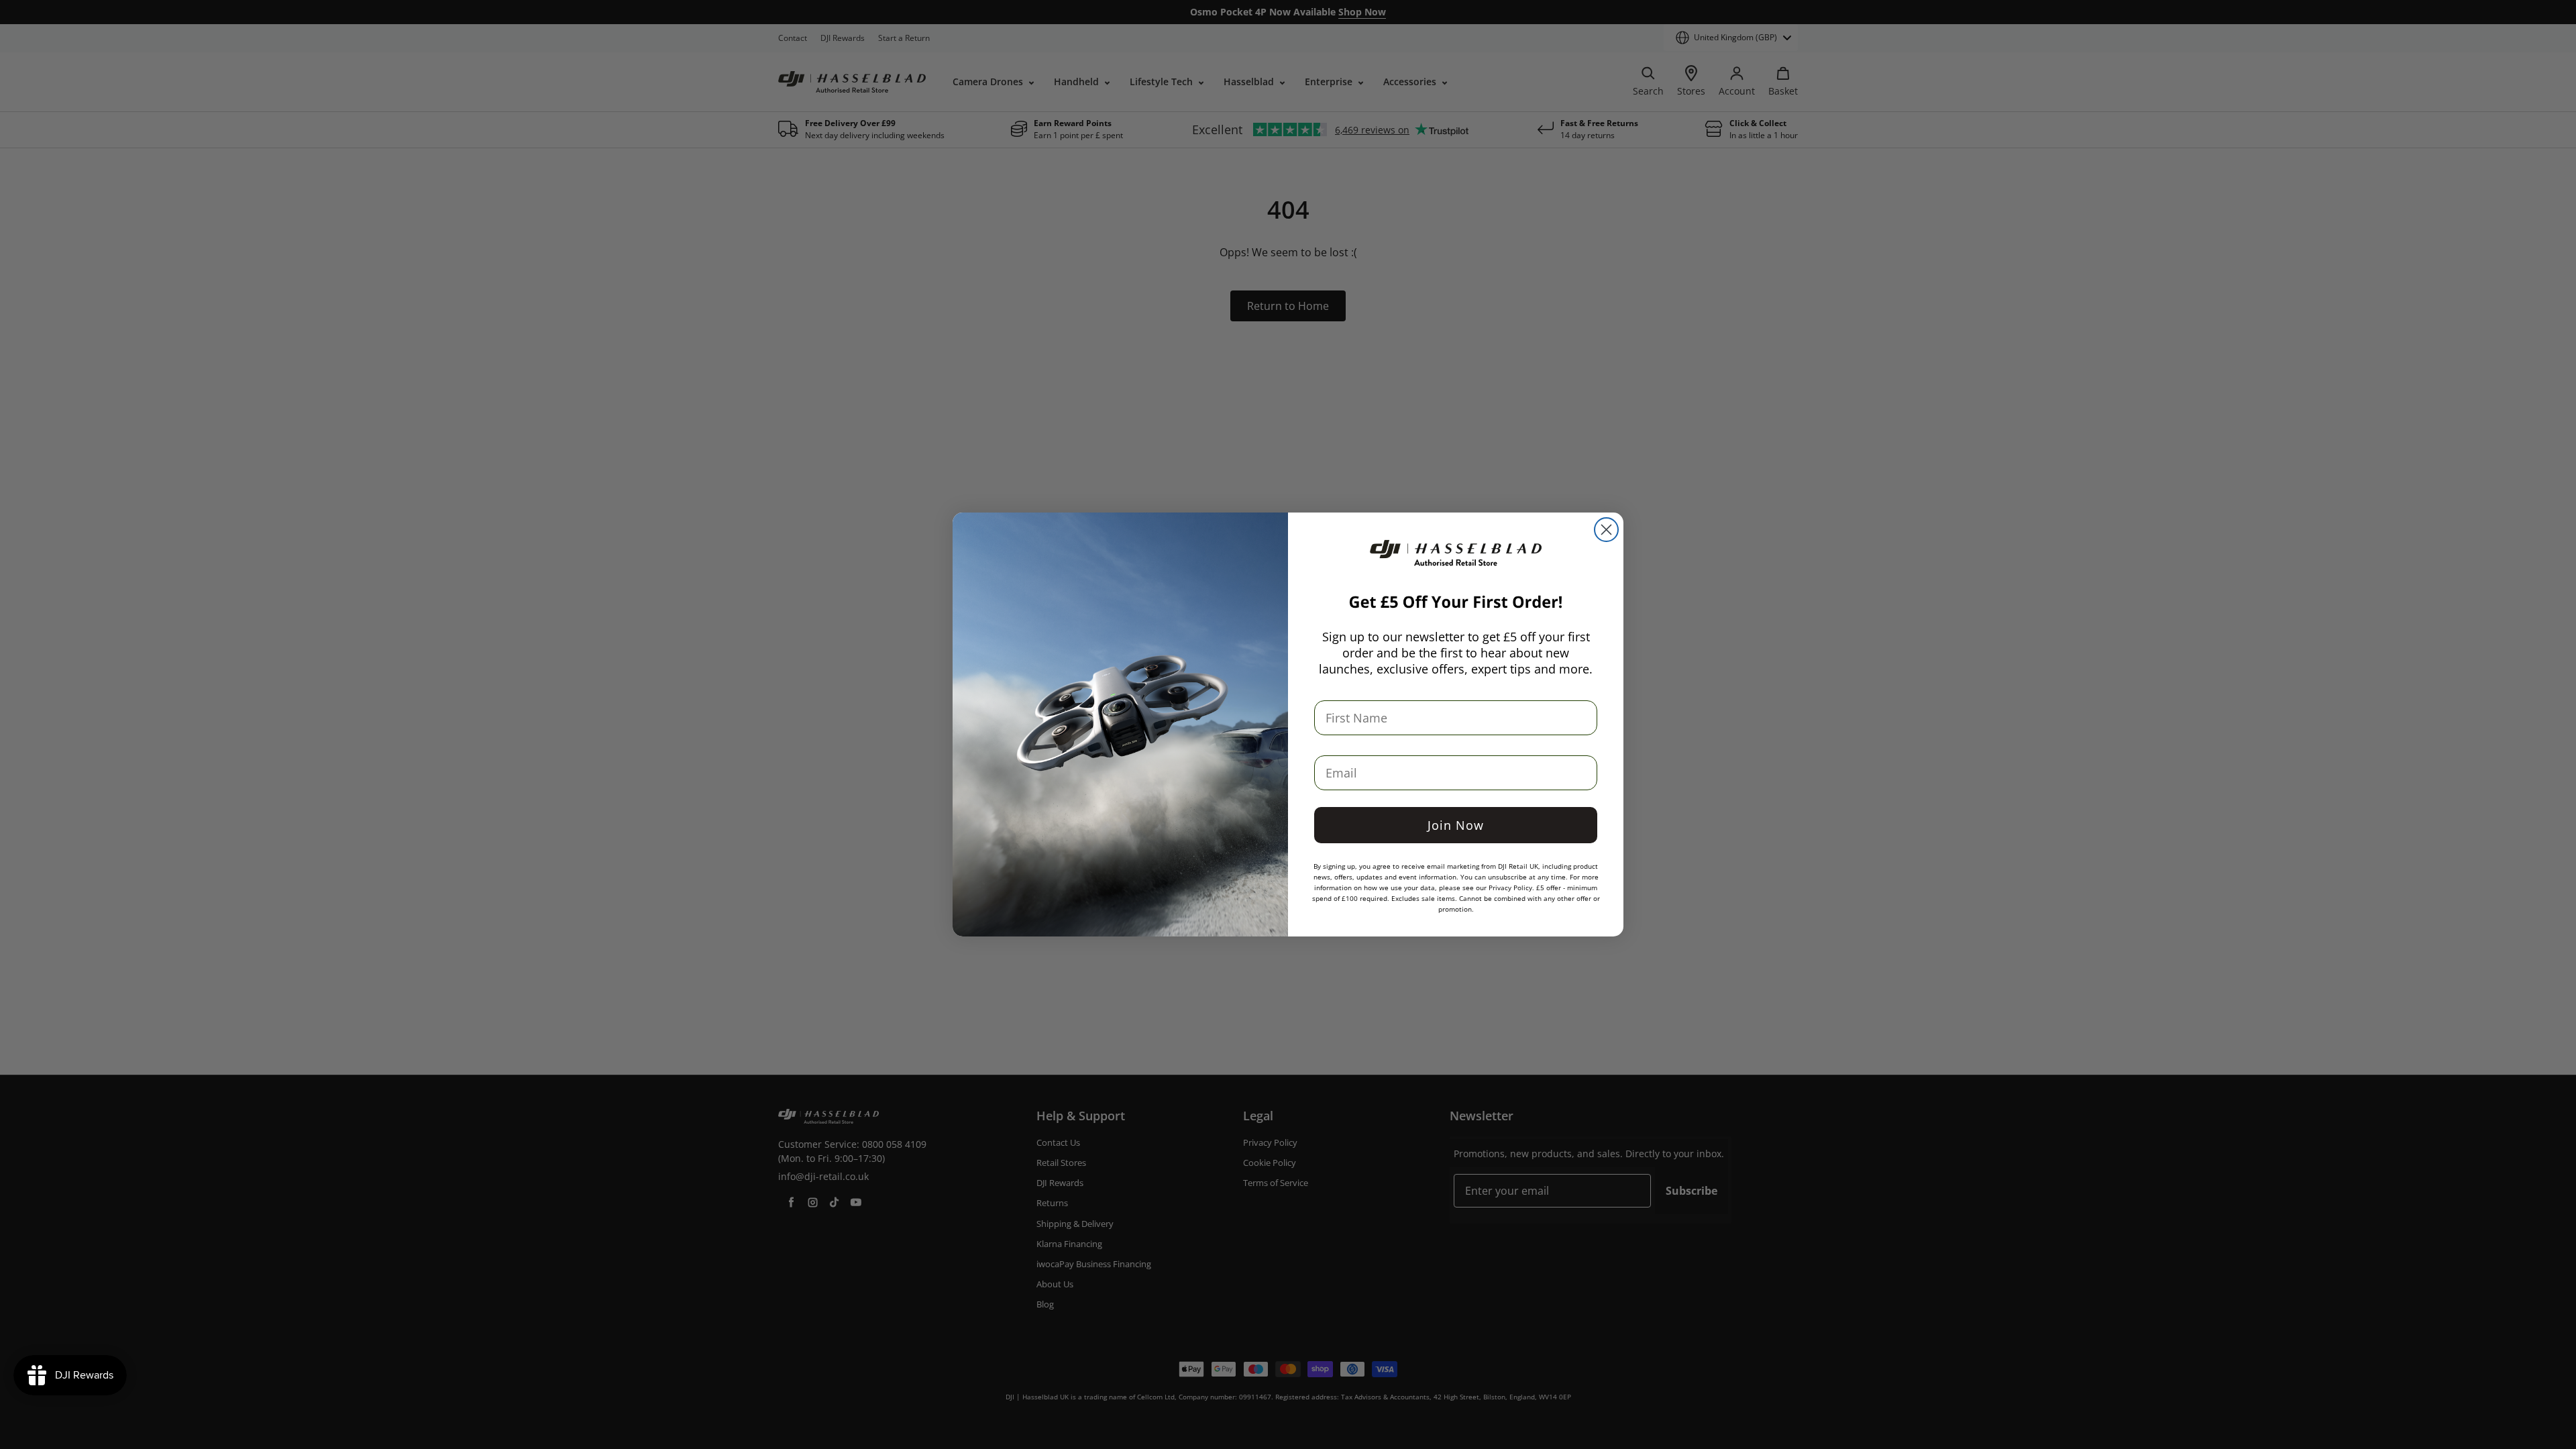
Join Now (1456, 825)
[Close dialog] (1606, 530)
